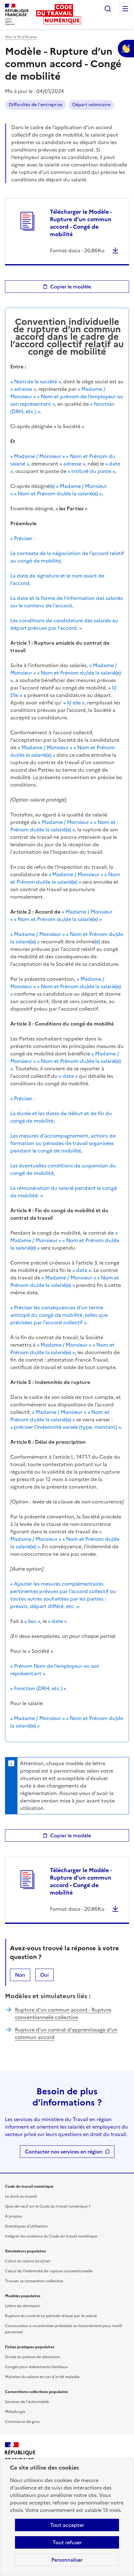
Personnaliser (67, 2560)
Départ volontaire (91, 105)
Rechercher (108, 9)
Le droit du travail (21, 2196)
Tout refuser (67, 2542)
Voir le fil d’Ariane (21, 37)
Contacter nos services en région (64, 2152)
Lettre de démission (23, 2306)
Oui (44, 1975)
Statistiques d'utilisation (26, 2226)
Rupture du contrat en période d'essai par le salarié (51, 2316)
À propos (13, 2216)
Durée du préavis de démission (32, 2357)
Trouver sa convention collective (34, 2281)
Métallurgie (15, 2412)
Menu (125, 9)
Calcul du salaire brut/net (28, 2261)
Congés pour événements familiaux (36, 2367)
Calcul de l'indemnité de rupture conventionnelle (49, 2271)
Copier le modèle (71, 287)
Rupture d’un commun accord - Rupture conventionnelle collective (63, 2013)
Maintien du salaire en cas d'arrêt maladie (42, 2377)
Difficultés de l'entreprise (36, 105)
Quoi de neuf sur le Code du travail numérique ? (48, 2206)
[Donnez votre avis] (126, 49)
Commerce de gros (22, 2422)
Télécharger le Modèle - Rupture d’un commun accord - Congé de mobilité (81, 223)
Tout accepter (67, 2525)
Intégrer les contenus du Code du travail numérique (51, 2236)
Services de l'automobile (27, 2402)
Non (20, 1975)
